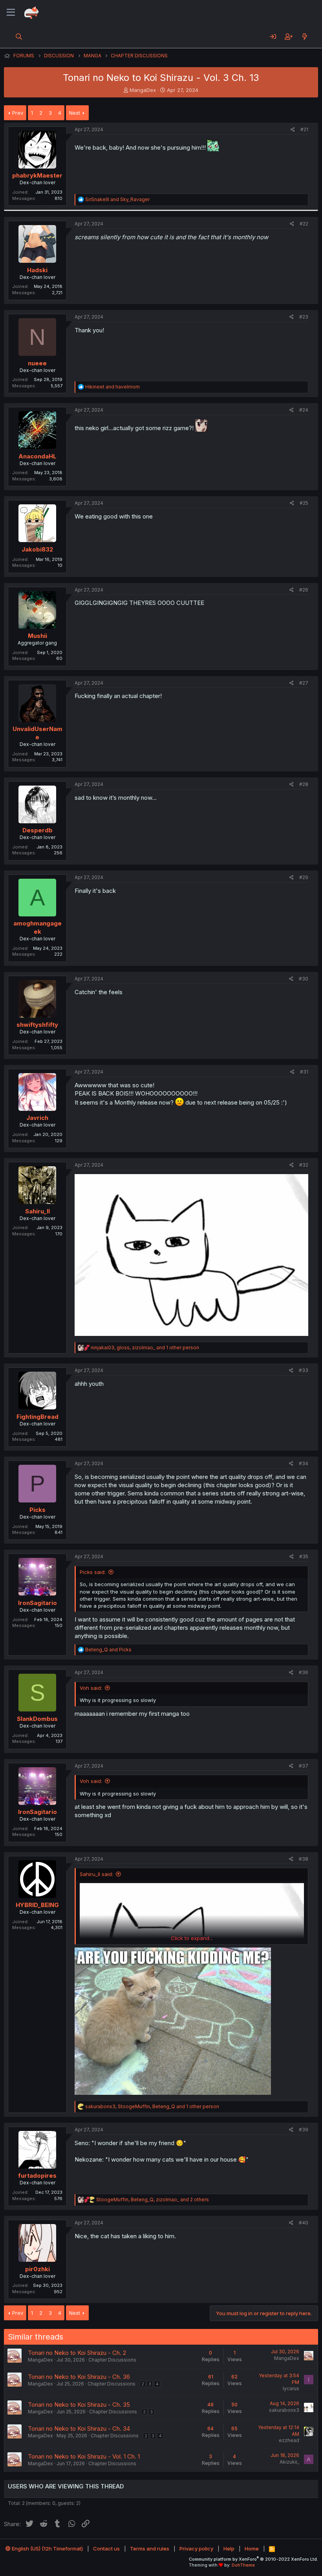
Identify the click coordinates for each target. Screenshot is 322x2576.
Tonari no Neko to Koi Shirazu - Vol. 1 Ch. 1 (84, 2456)
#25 (304, 503)
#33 (304, 1370)
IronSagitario (38, 1603)
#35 (304, 1556)
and (117, 199)
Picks (38, 1510)
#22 (304, 224)
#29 (304, 877)
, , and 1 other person (145, 1348)
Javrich (37, 1118)
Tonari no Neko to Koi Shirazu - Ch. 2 (77, 2353)
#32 (304, 1165)
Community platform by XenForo (253, 2559)
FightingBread (38, 1417)
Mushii (38, 636)
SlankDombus (37, 1719)
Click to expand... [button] (192, 1938)
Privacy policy (196, 2549)
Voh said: (91, 1688)
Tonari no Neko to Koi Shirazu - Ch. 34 (79, 2429)
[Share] (293, 130)
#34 (304, 1463)
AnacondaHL (38, 456)
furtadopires (37, 2176)
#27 (304, 683)
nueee (37, 363)
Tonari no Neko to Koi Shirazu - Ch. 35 (79, 2405)
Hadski (37, 270)
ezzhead (289, 2440)
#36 (304, 1672)
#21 (304, 129)
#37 (304, 1766)
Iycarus (291, 2388)
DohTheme (243, 2565)
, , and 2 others (153, 2199)
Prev (18, 113)
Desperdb (38, 830)
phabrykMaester (37, 175)
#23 (304, 317)
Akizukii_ (289, 2462)
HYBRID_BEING (37, 1905)
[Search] (19, 37)
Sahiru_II (38, 1211)
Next (75, 113)
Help (229, 2549)
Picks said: (93, 1572)
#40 (304, 2223)
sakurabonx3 (284, 2410)
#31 (304, 1072)
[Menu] (11, 13)
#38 (304, 1859)
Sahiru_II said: (96, 1874)
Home (252, 2549)
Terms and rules (150, 2549)
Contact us (106, 2549)
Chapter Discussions (112, 2360)
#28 (304, 784)
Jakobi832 (37, 549)
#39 (304, 2130)
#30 (304, 979)
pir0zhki (38, 2269)
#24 (304, 410)
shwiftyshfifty (37, 1025)
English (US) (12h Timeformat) (47, 2549)
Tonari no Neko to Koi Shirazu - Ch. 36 (79, 2377)
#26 (304, 590)
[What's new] (305, 37)
